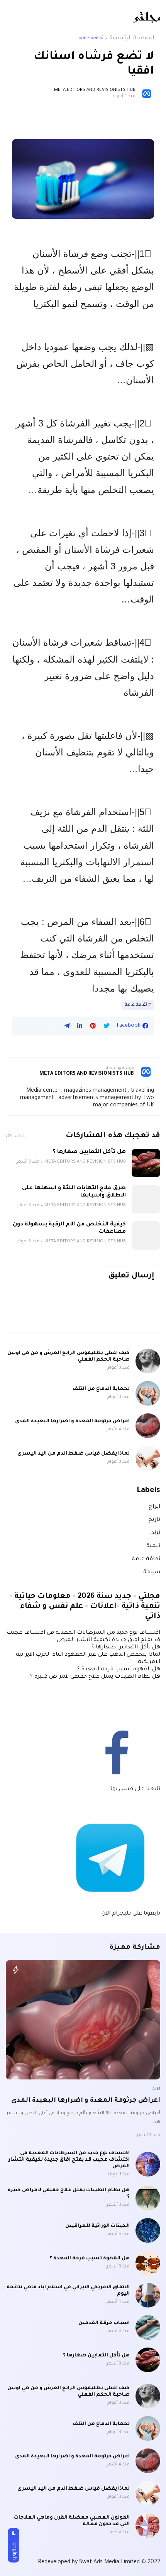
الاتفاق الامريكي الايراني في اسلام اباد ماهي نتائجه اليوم (68, 2291)
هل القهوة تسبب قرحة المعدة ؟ (119, 1670)
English (14, 2551)
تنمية (153, 1546)
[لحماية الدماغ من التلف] (148, 1393)
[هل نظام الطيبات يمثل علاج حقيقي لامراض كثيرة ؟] (148, 2198)
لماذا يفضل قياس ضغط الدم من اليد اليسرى (74, 1454)
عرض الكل (15, 1136)
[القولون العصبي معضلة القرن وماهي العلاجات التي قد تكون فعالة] (148, 2526)
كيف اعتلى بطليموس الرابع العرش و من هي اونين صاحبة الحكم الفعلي (69, 1357)
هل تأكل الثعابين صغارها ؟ (89, 1152)
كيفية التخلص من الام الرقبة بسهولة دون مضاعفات (69, 1228)
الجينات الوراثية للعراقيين (97, 2226)
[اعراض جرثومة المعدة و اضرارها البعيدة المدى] (148, 1426)
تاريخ (154, 1520)
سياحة (152, 1572)
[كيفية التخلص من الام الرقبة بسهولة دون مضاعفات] (146, 1235)
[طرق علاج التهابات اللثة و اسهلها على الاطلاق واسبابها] (146, 1199)
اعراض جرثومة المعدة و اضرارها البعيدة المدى (72, 1421)
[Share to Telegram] (67, 1026)
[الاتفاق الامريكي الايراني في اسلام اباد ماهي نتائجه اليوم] (148, 2295)
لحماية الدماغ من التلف (101, 1389)
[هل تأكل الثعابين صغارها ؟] (146, 1163)
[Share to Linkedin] (80, 1026)
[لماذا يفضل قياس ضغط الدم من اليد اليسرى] (148, 1458)
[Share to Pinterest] (93, 1026)
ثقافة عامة (91, 39)
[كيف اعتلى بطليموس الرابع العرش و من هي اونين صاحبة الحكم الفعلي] (148, 1361)
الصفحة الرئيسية (132, 39)
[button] (53, 1026)
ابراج (154, 1507)
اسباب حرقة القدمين (104, 2323)
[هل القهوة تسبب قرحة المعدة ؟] (148, 2263)
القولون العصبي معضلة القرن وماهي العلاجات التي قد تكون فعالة (72, 2521)
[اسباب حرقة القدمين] (148, 2328)
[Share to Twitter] (106, 1026)
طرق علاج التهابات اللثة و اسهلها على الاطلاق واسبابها (74, 1192)
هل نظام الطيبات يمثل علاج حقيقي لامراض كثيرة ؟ (95, 1677)
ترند (156, 1533)
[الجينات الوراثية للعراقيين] (148, 2230)
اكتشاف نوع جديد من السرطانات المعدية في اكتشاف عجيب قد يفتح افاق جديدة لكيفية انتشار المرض (69, 2160)
